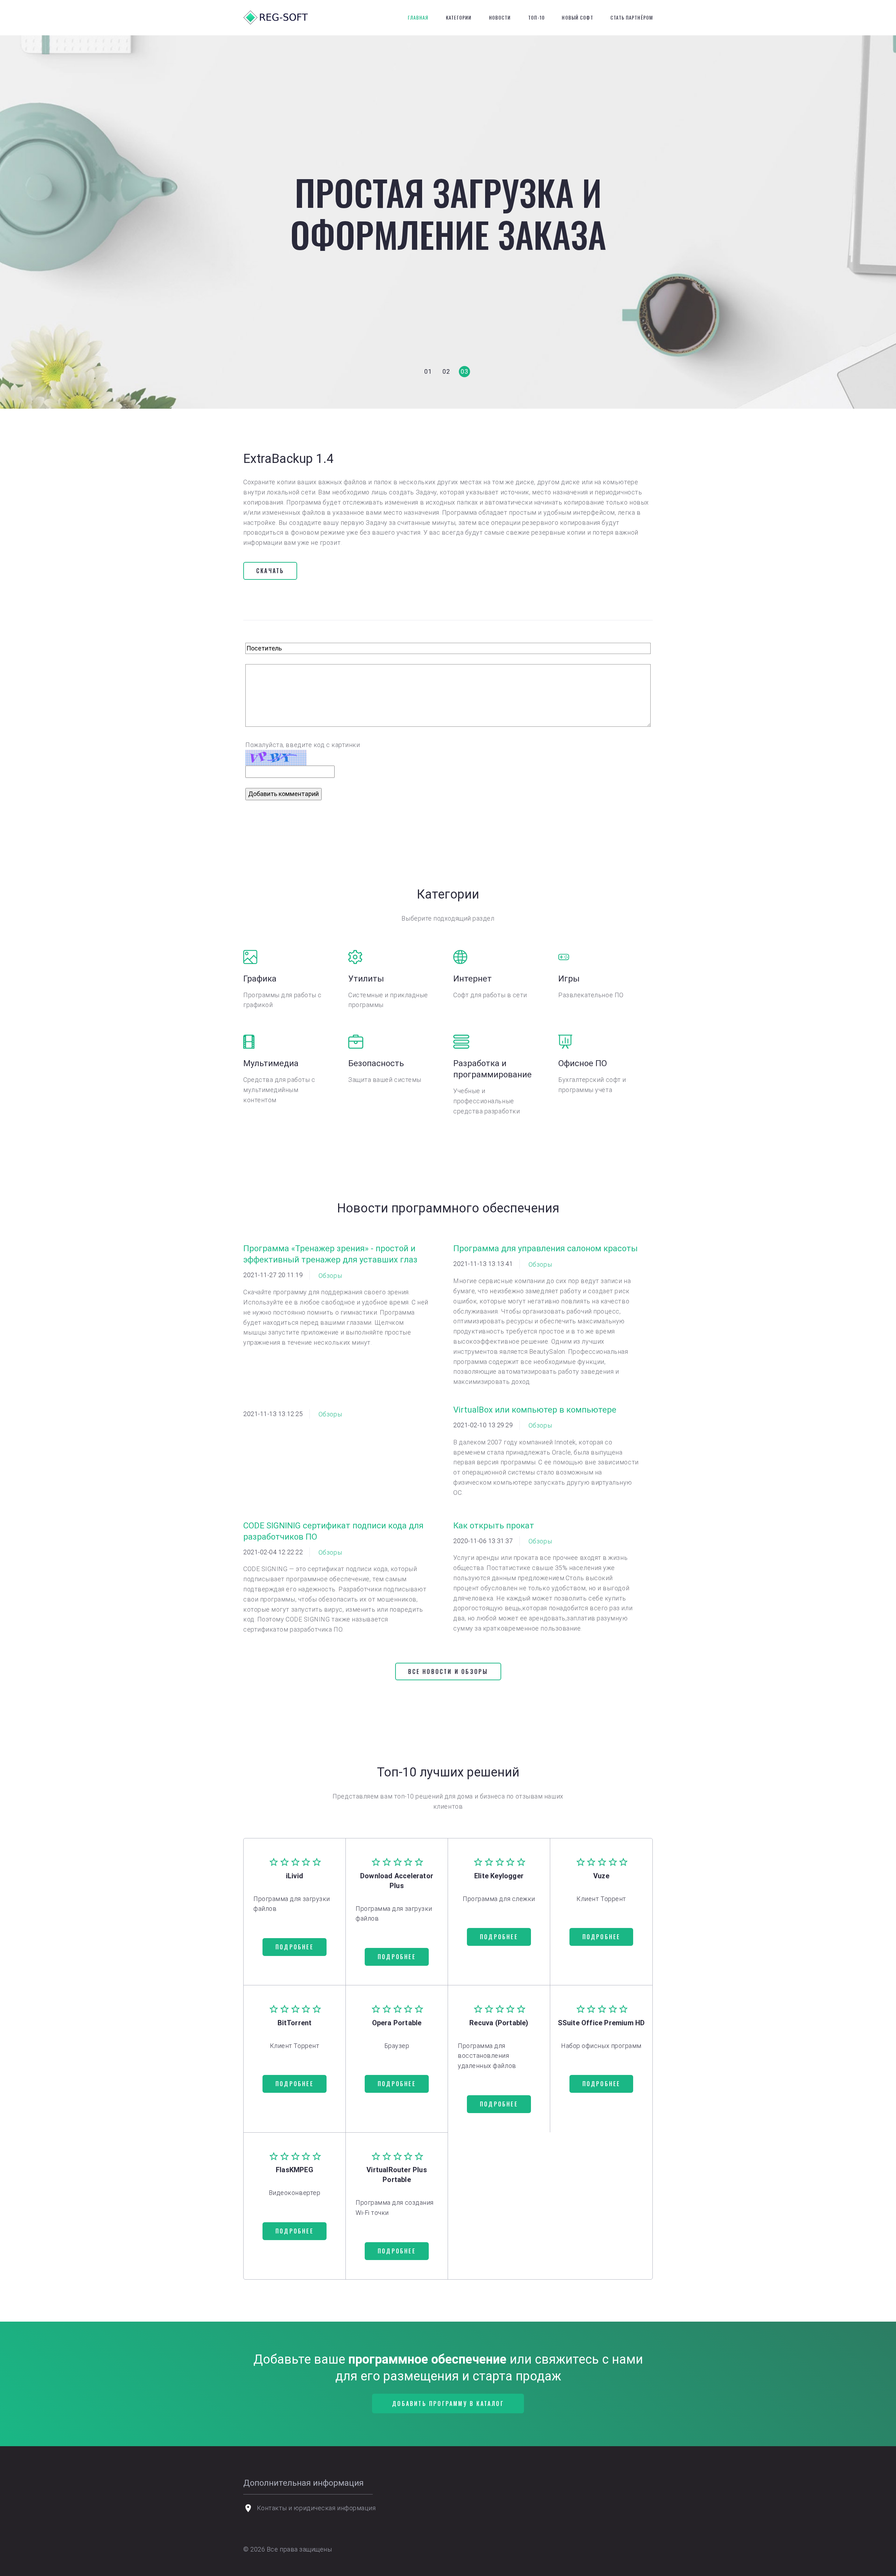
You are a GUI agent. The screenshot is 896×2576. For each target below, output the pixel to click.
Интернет (472, 979)
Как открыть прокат (494, 1526)
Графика (260, 979)
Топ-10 (536, 17)
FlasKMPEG (295, 2170)
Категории (459, 17)
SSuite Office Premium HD (601, 2023)
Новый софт (577, 17)
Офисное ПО (583, 1063)
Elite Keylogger (499, 1876)
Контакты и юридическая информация (316, 2508)
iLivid (295, 1876)
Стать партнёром (632, 17)
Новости (500, 17)
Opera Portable (397, 2023)
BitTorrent (295, 2023)
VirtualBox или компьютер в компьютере (535, 1410)
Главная (418, 17)
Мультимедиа (271, 1063)
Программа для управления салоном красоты (545, 1248)
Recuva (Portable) (499, 2023)
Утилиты (366, 979)
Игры (569, 979)
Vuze (601, 1876)
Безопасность (376, 1063)
